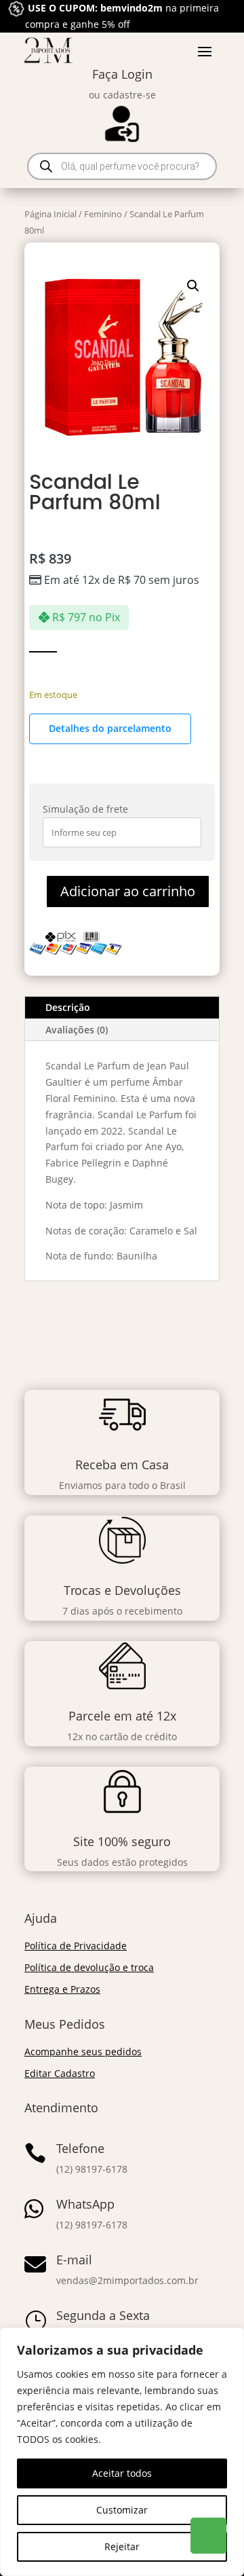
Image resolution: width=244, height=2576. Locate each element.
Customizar (122, 2510)
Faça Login (122, 74)
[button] (193, 286)
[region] (122, 2452)
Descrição (68, 1007)
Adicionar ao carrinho (128, 891)
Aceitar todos (122, 2473)
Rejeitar (122, 2546)
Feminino (103, 214)
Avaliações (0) (77, 1030)
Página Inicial (50, 214)
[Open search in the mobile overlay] (122, 166)
